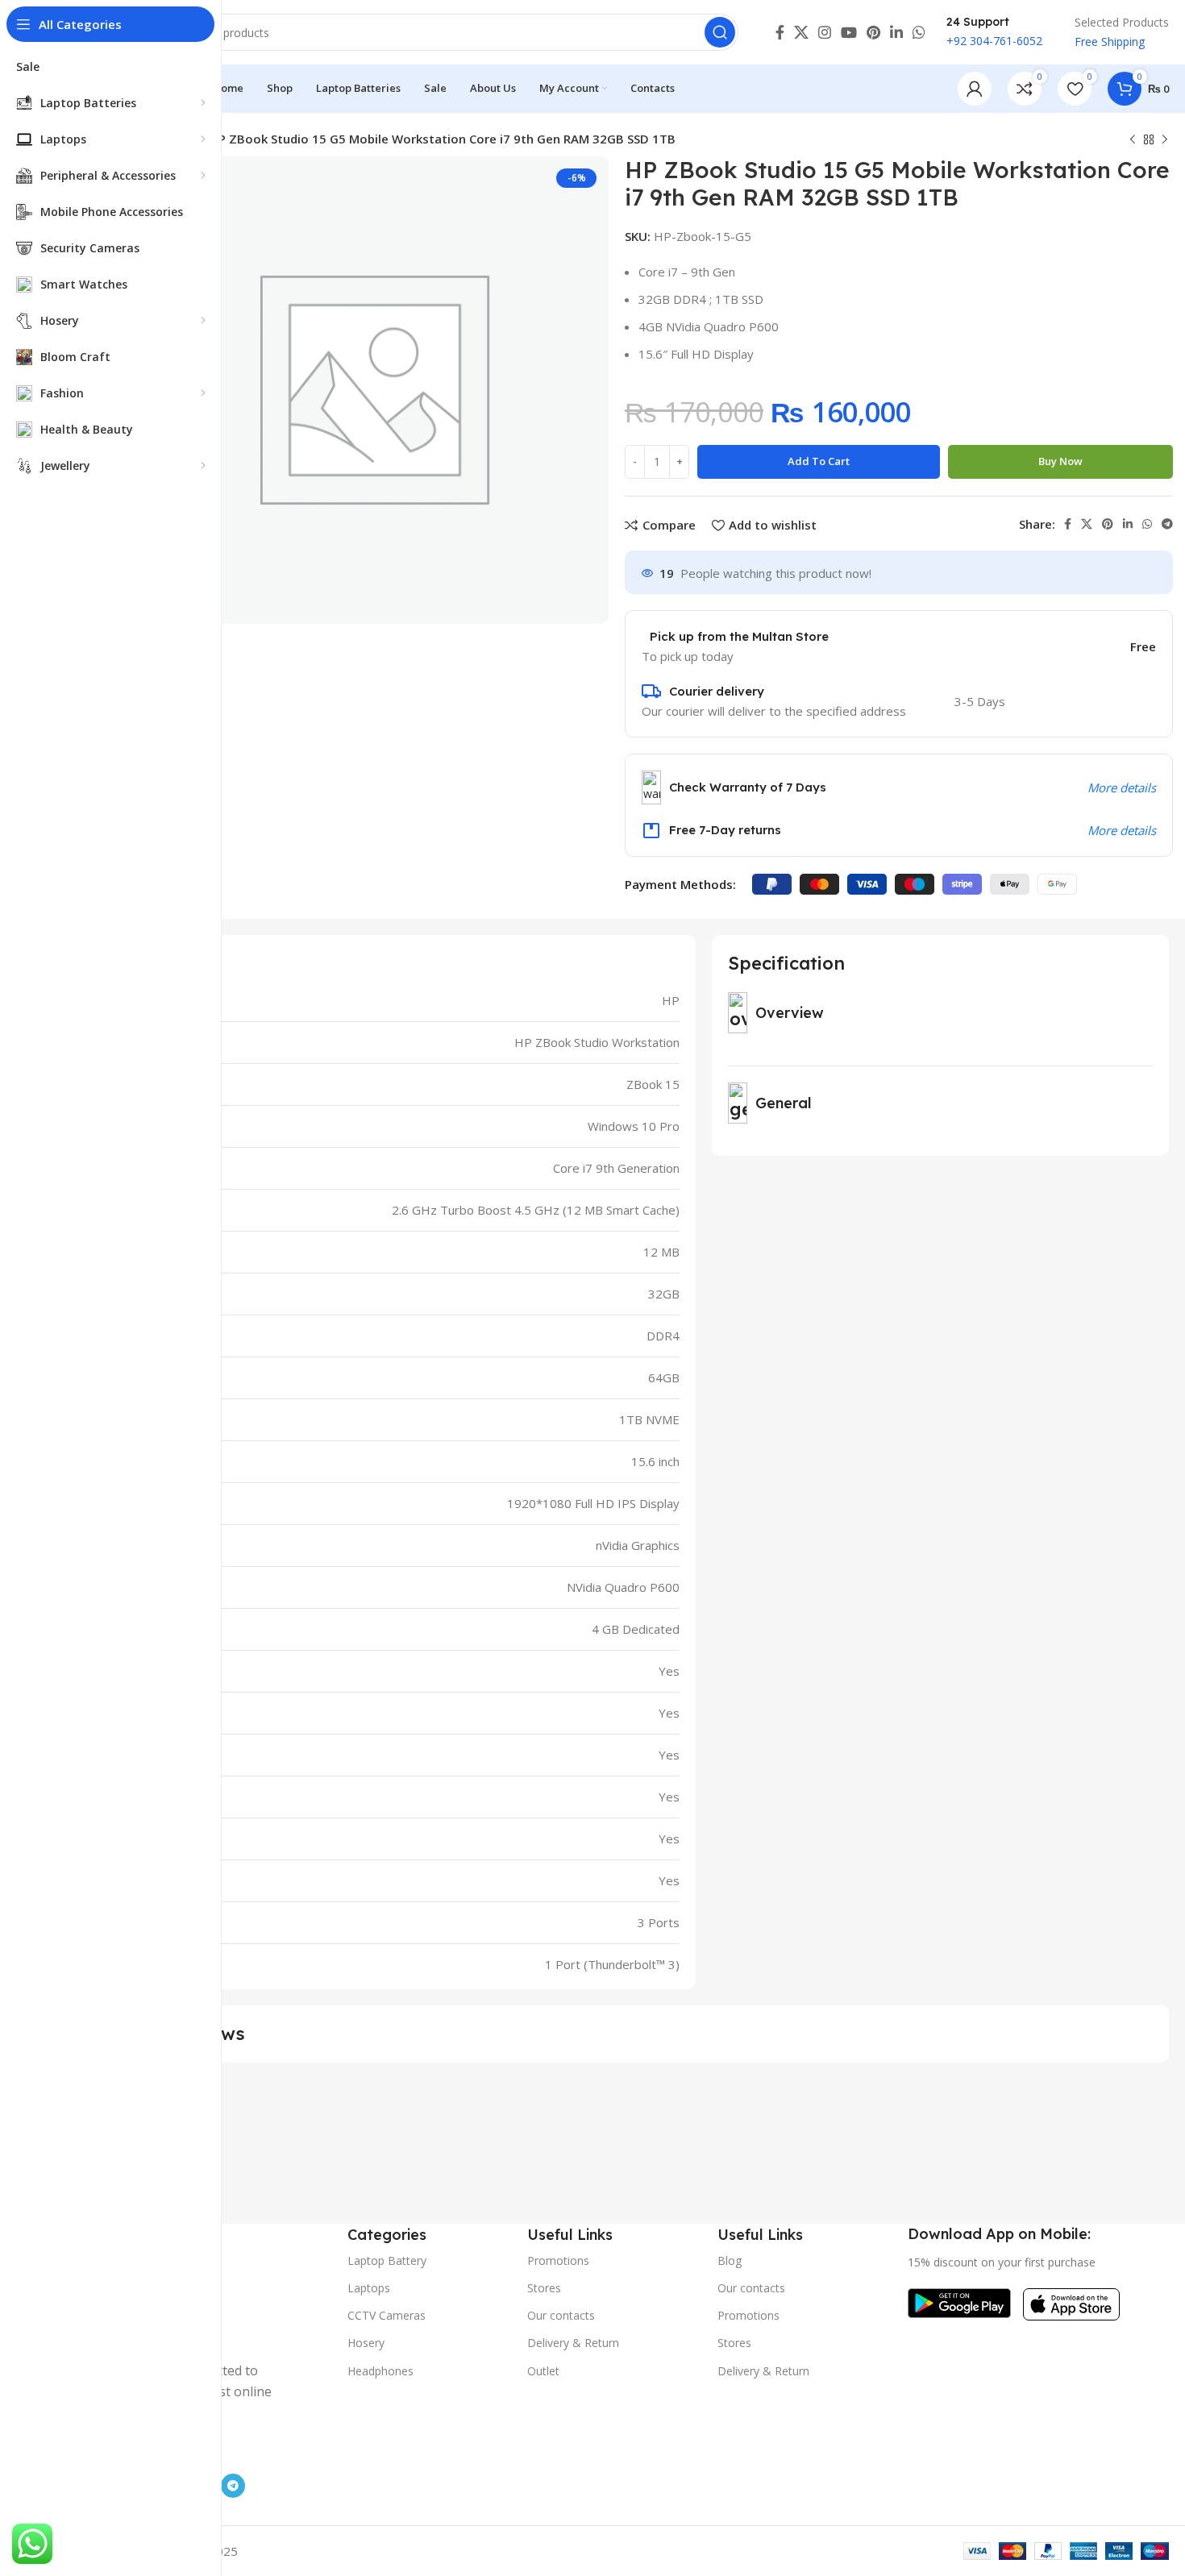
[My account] (975, 89)
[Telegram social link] (1167, 524)
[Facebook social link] (780, 32)
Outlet (543, 2371)
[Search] (720, 32)
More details (1122, 787)
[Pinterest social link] (873, 32)
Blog (730, 2260)
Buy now (1060, 461)
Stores (544, 2288)
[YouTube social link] (849, 32)
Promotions (558, 2260)
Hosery (366, 2343)
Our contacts (561, 2315)
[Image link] (959, 2302)
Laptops (369, 2288)
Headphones (380, 2371)
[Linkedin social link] (896, 32)
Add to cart (819, 461)
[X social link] (801, 32)
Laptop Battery (387, 2260)
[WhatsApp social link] (919, 32)
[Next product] (1165, 140)
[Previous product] (1133, 140)
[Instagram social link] (825, 32)
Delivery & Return (573, 2343)
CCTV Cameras (387, 2315)
